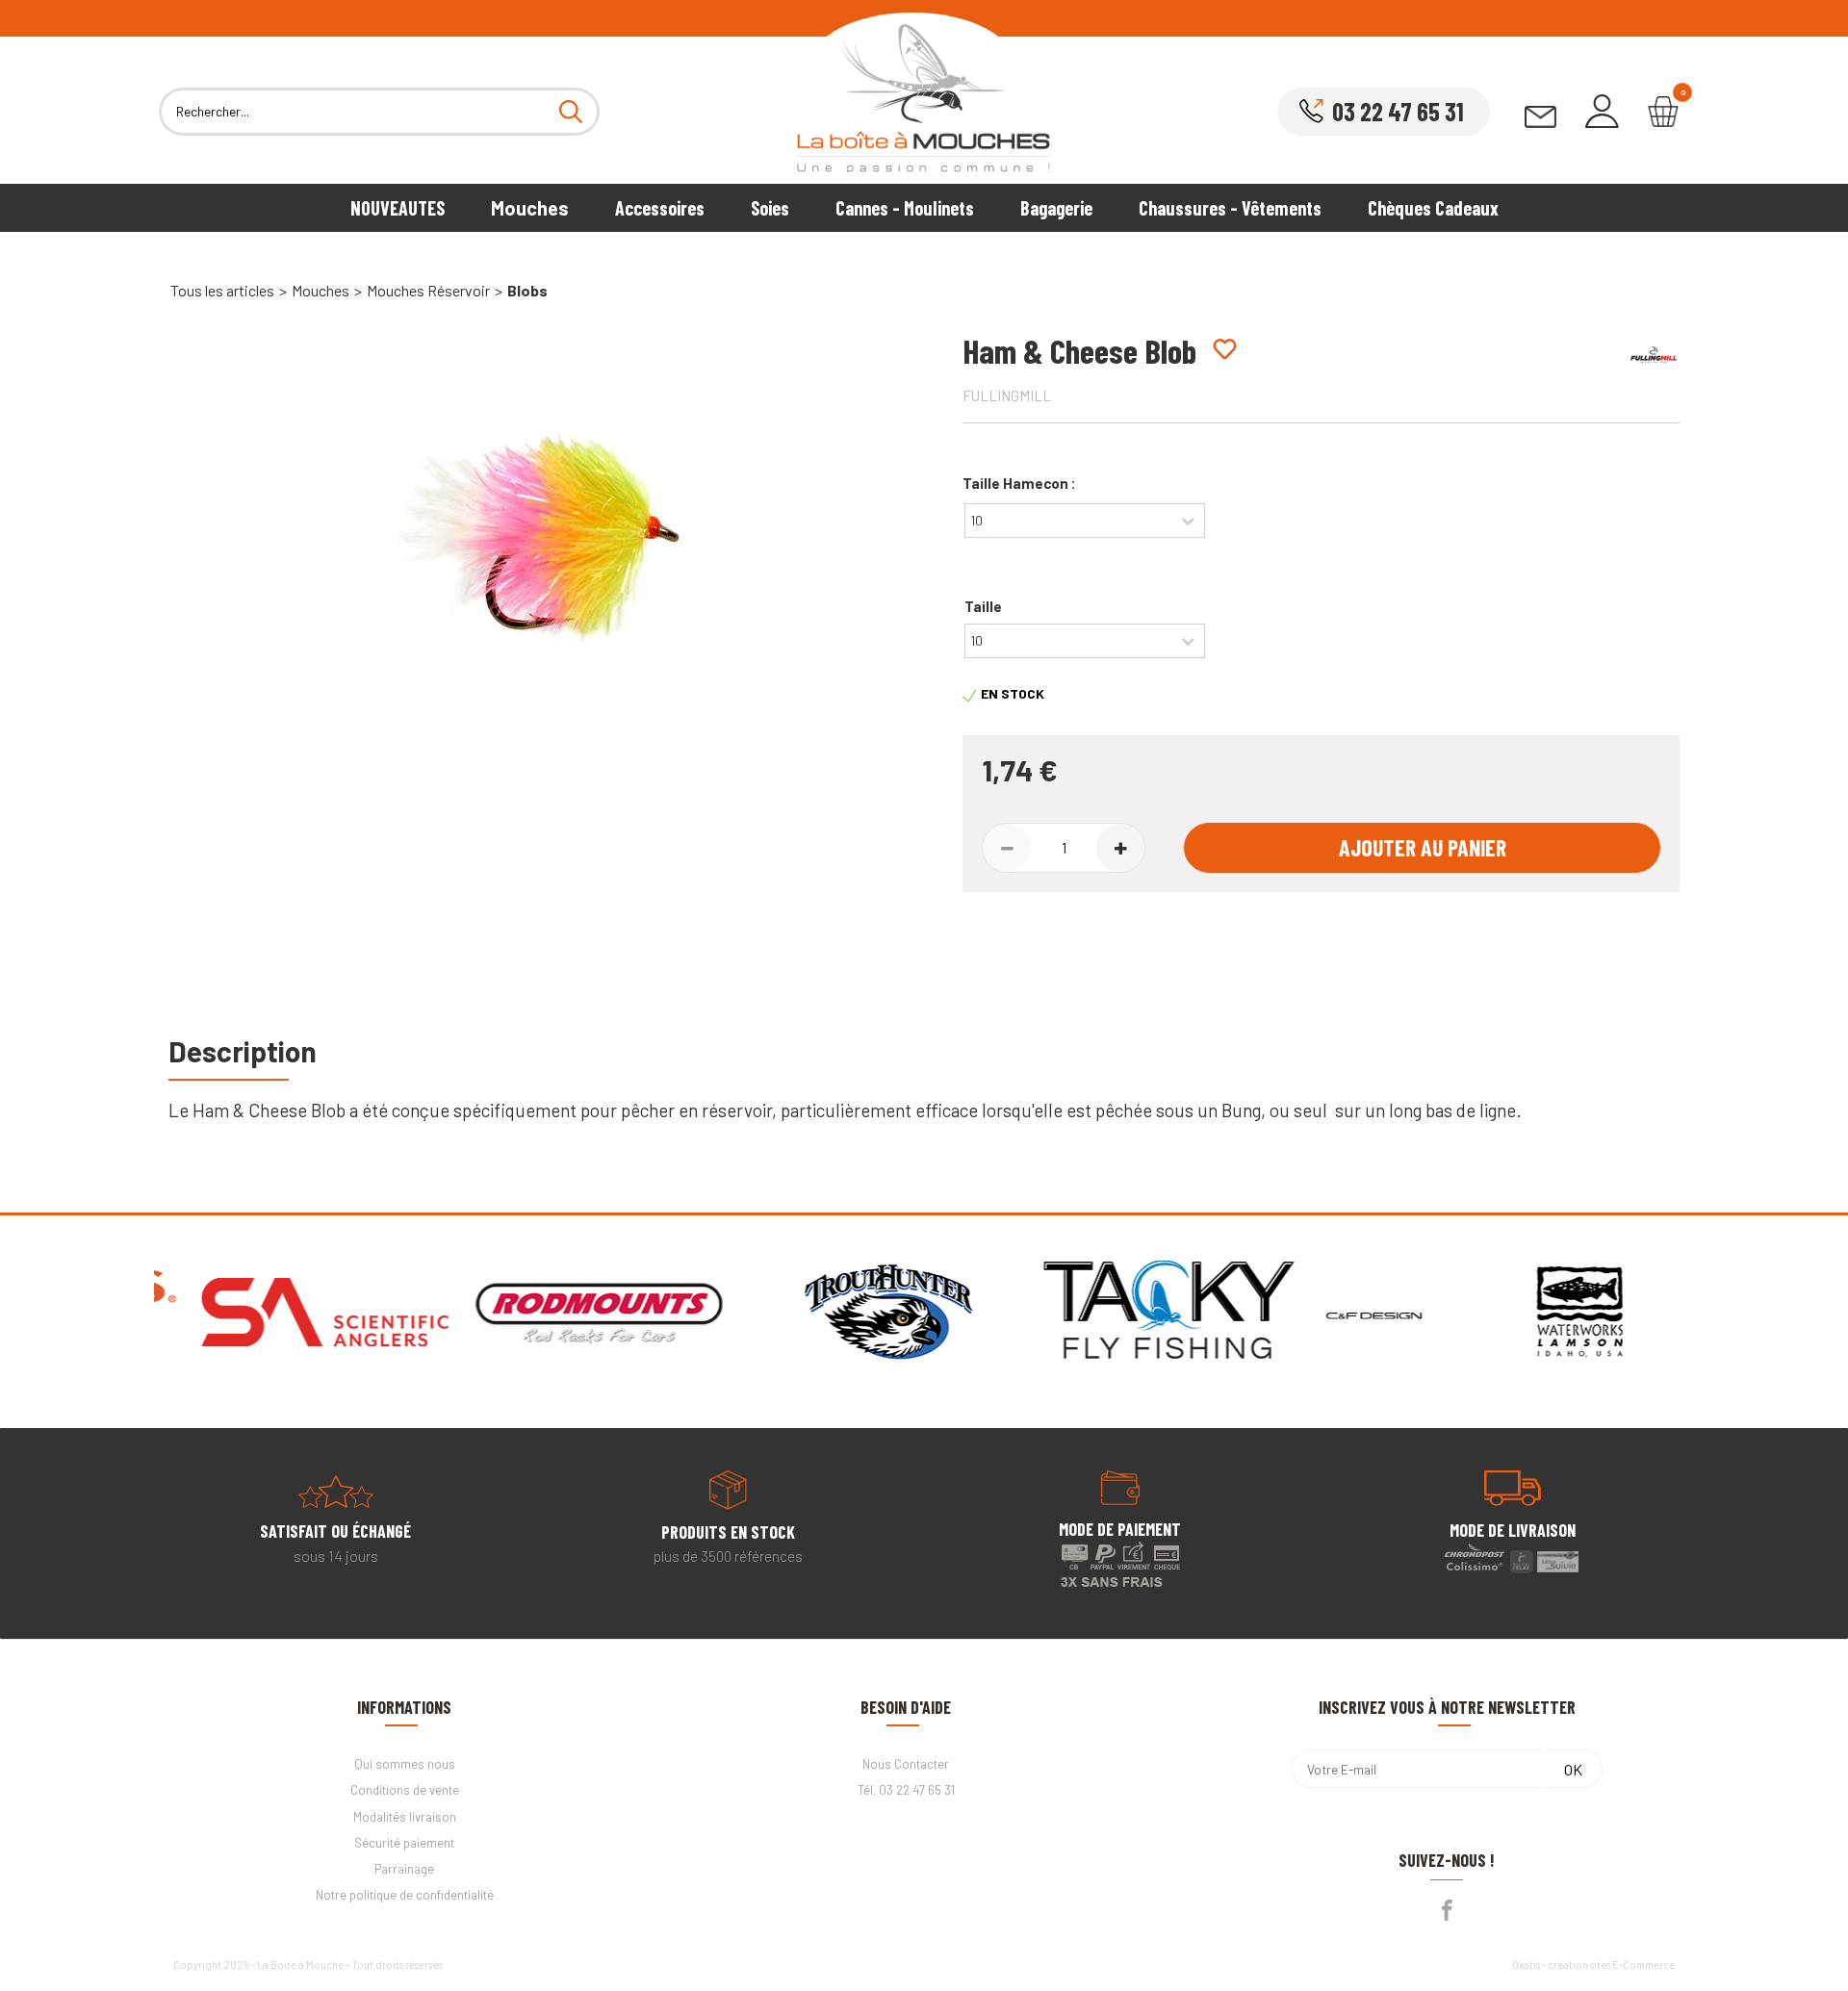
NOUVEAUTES (398, 208)
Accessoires (660, 208)
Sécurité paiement (404, 1843)
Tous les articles (222, 290)
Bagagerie (1056, 208)
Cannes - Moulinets (905, 208)
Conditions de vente (405, 1790)
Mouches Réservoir (428, 290)
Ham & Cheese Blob (269, 1110)
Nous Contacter (906, 1764)
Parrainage (404, 1869)
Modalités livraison (405, 1817)
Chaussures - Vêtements (1230, 208)
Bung (1241, 1110)
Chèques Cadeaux (1433, 208)
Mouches (530, 208)
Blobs (527, 290)
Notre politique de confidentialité (405, 1895)
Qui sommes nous (405, 1764)
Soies (770, 208)
